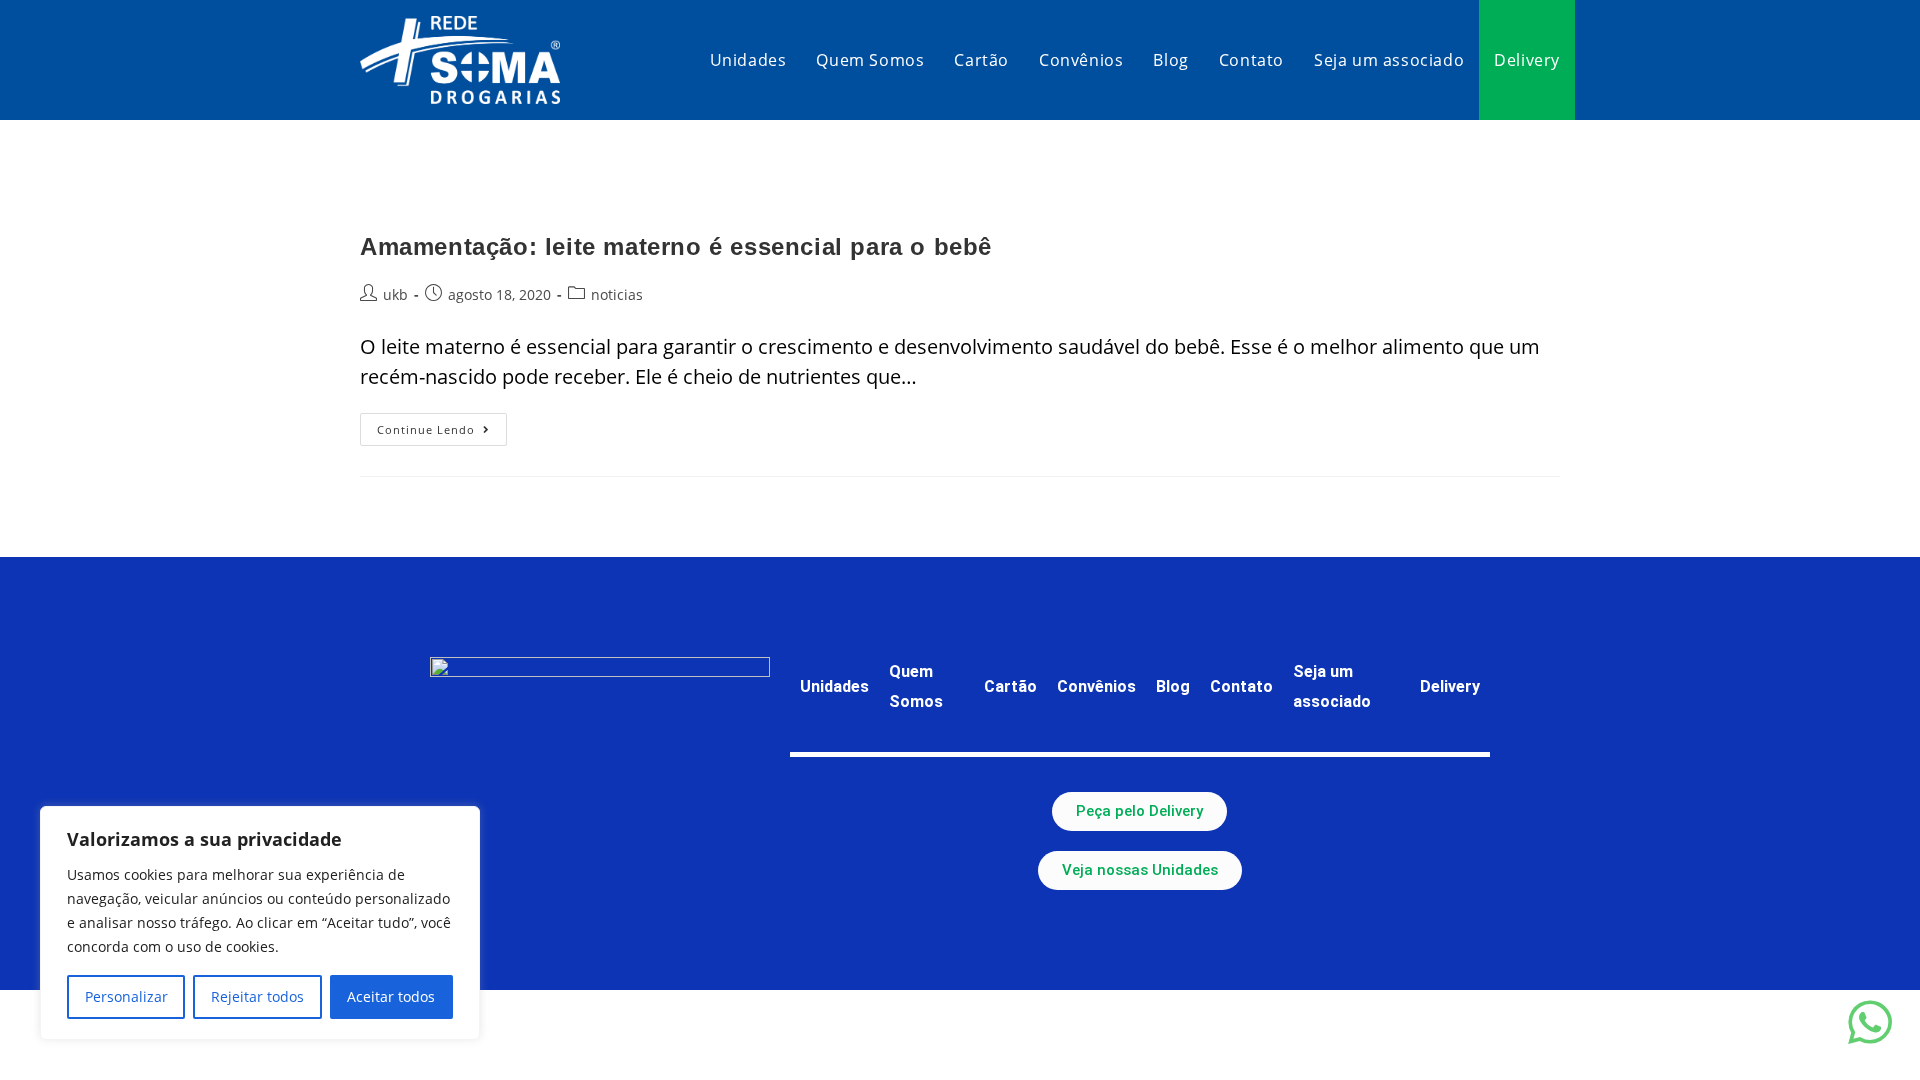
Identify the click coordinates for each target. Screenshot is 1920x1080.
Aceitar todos (391, 996)
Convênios (1096, 686)
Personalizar (126, 996)
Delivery (1450, 686)
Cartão (1010, 686)
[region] (260, 923)
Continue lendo (442, 425)
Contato (1241, 686)
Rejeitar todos (257, 996)
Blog (1173, 686)
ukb (395, 294)
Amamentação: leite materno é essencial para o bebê (676, 246)
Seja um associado (1332, 686)
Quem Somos (916, 686)
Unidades (834, 686)
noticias (617, 294)
